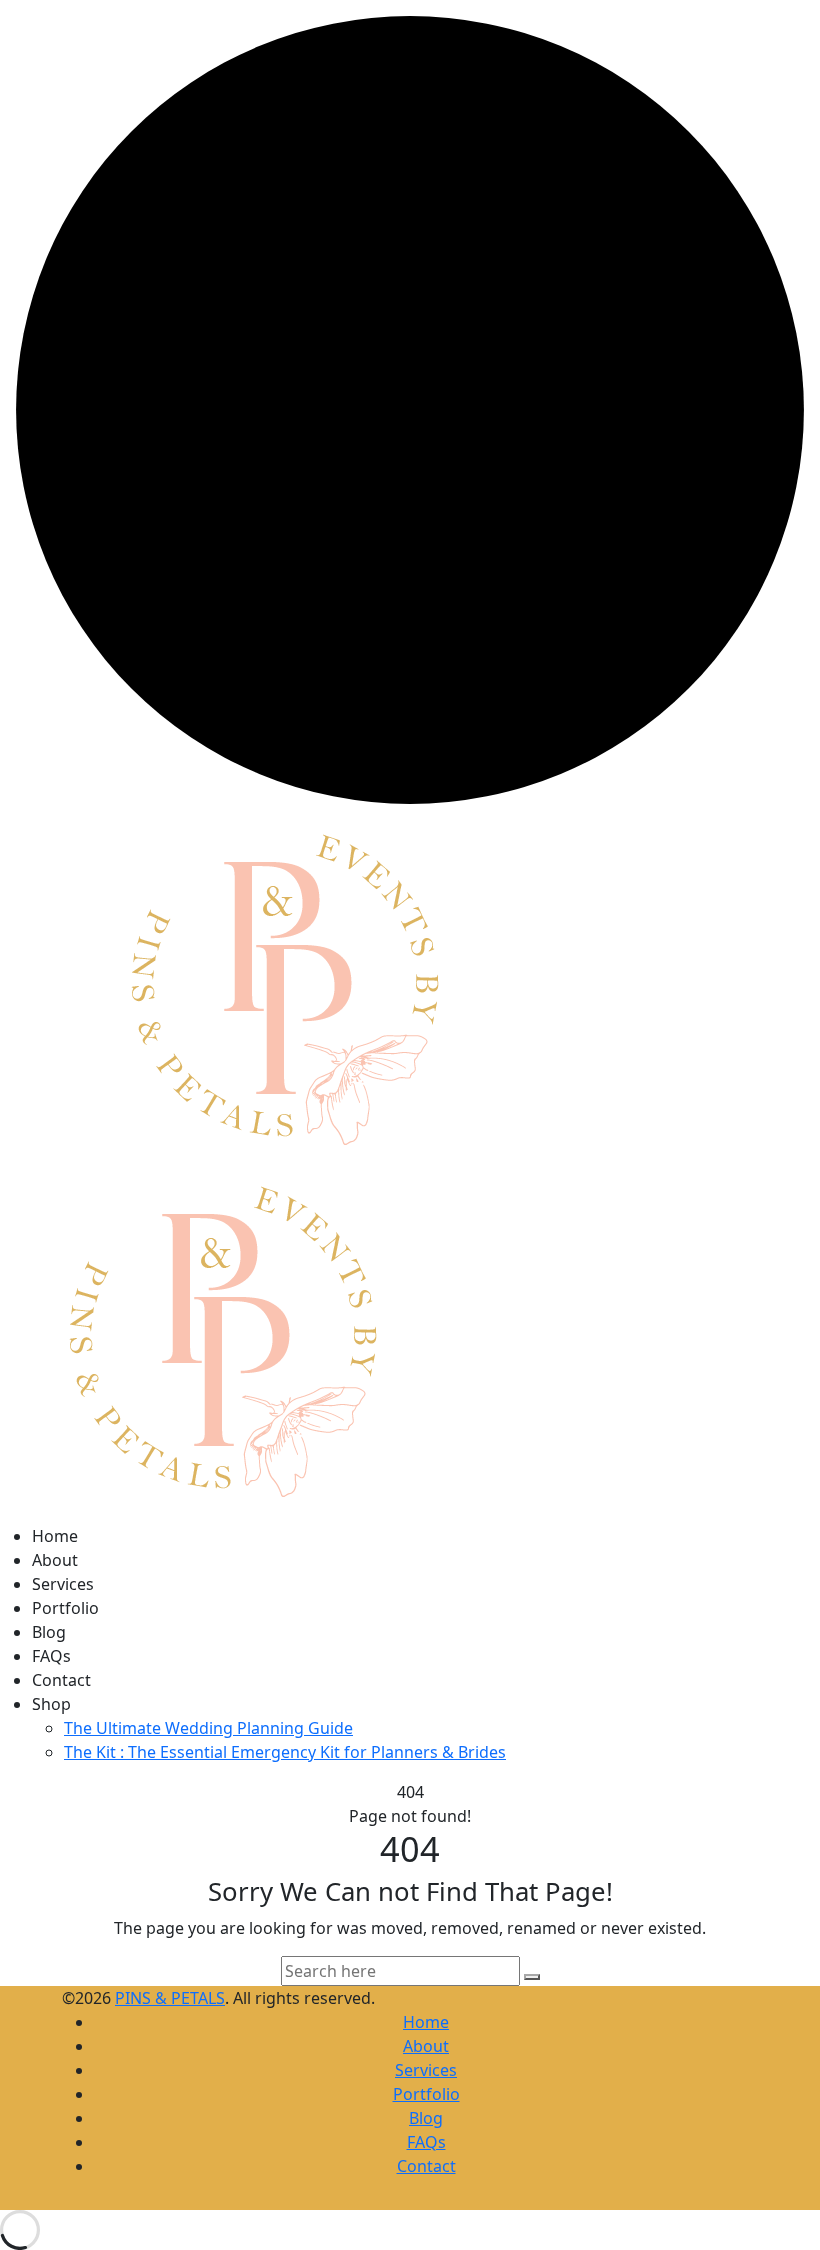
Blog (49, 1632)
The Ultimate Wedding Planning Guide (208, 1728)
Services (63, 1584)
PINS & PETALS (170, 1998)
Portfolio (65, 1608)
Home (55, 1536)
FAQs (51, 1656)
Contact (61, 1680)
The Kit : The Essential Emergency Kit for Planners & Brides (285, 1752)
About (55, 1560)
